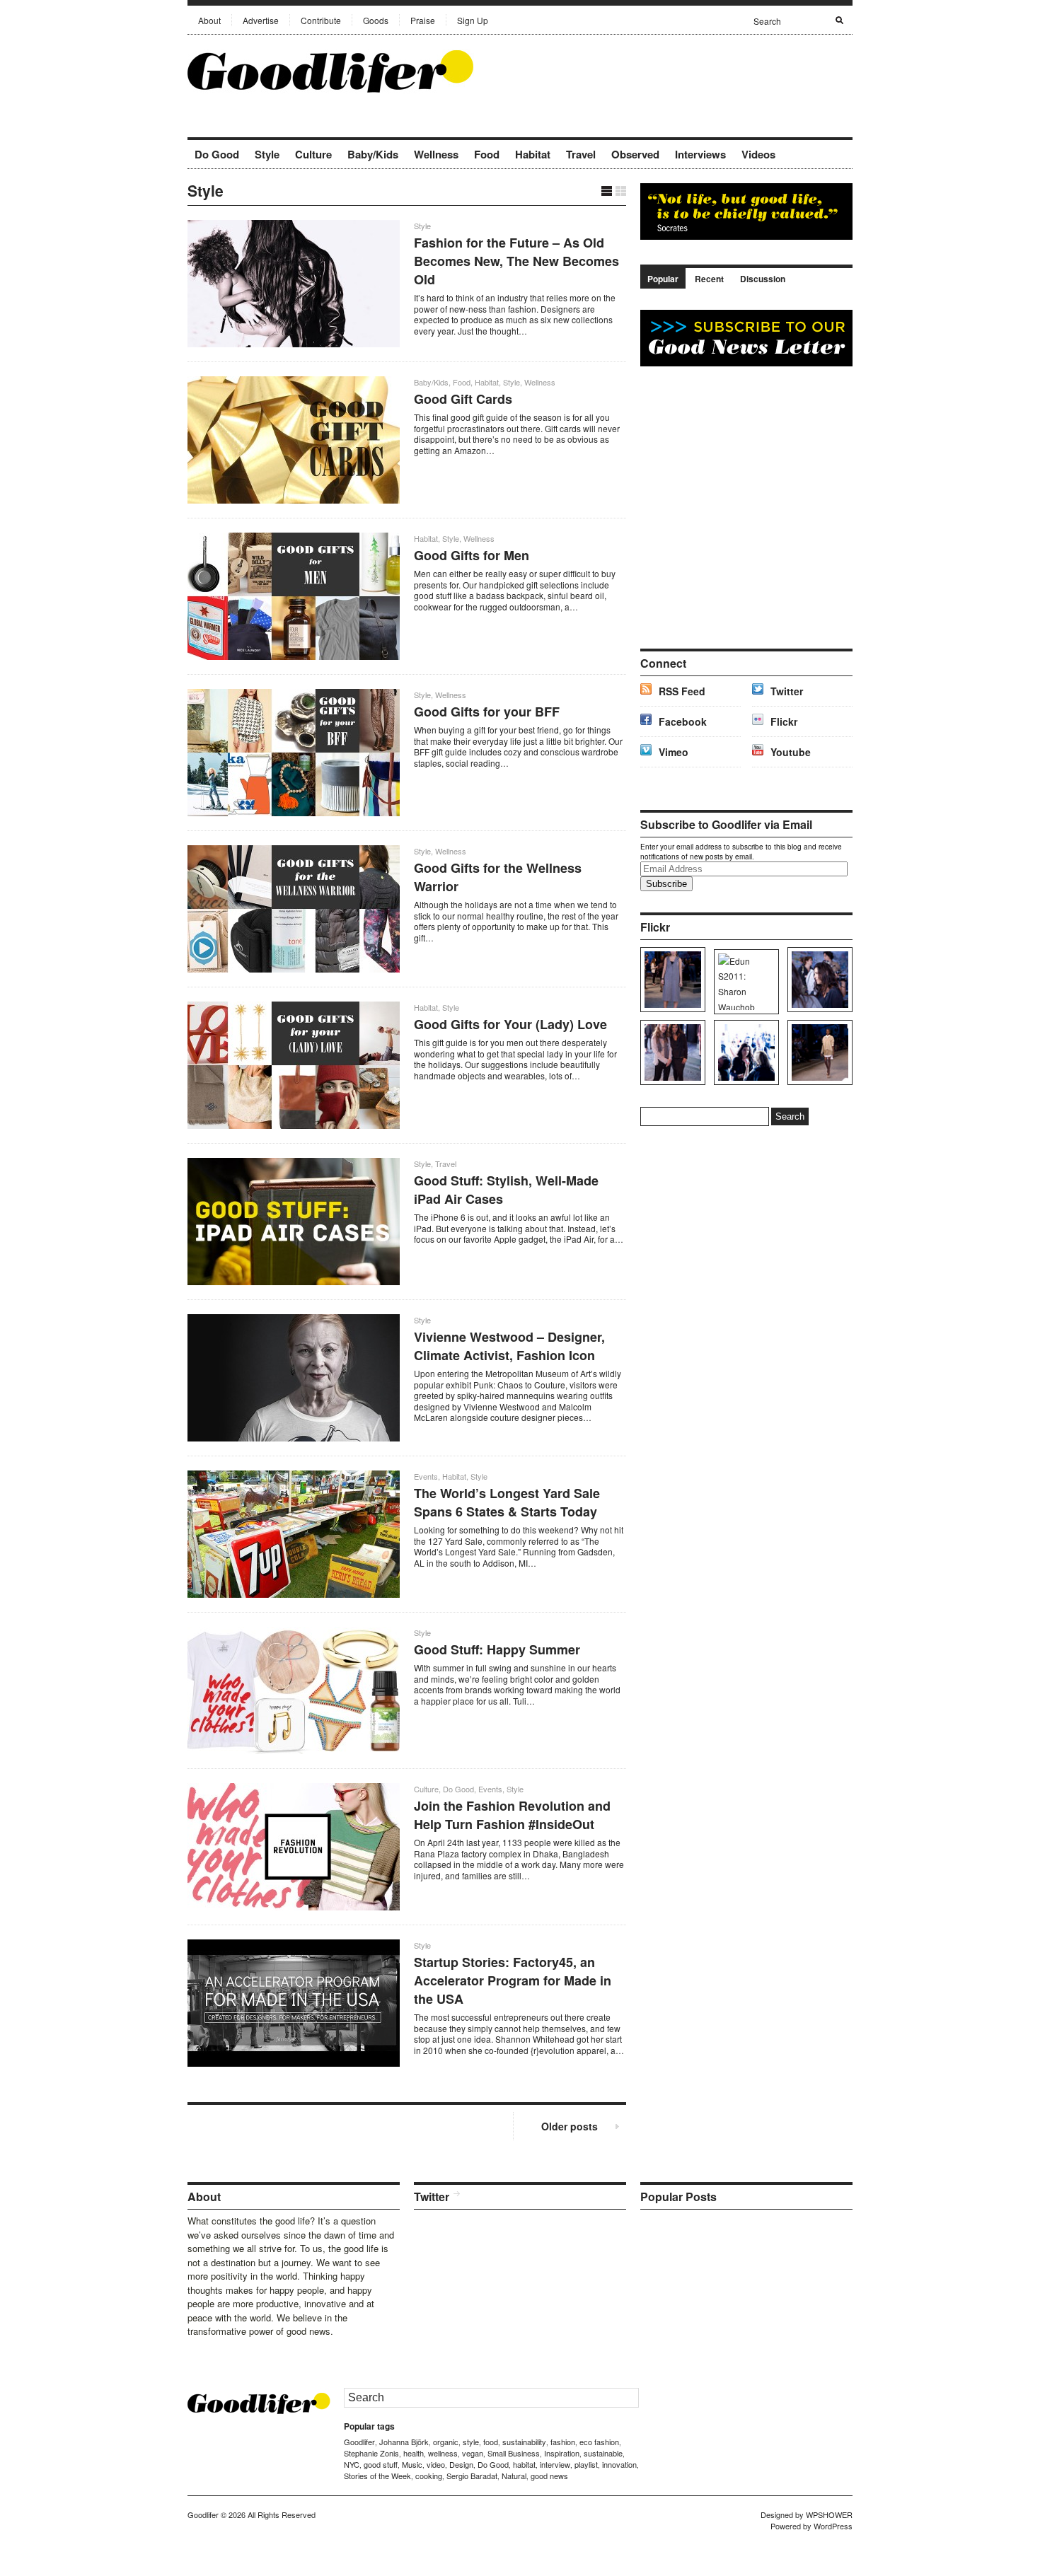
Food (487, 154)
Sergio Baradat (472, 2476)
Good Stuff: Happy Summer (497, 1649)
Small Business (514, 2453)
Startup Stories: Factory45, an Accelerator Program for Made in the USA (513, 1980)
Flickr (784, 721)
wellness (443, 2453)
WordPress (833, 2526)
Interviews (700, 154)
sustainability (524, 2442)
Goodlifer (359, 2442)
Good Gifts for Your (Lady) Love (510, 1024)
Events (426, 1476)
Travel (581, 154)
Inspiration (562, 2453)
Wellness (436, 154)
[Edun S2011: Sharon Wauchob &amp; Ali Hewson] (670, 1052)
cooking (429, 2476)
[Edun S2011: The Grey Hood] (670, 980)
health (414, 2453)
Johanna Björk (404, 2442)
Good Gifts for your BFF (487, 712)
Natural (514, 2476)
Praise (423, 20)
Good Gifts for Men (472, 555)
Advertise (261, 20)
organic (446, 2442)
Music (412, 2464)
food (491, 2442)
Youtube (791, 752)
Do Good (217, 154)
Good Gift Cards (463, 399)
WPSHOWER (829, 2514)
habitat (524, 2464)
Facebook (683, 721)
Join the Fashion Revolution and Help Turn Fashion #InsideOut (512, 1815)
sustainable (603, 2453)
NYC (352, 2464)
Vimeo (674, 752)
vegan (473, 2453)
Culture (313, 154)
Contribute (321, 20)
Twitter (787, 691)
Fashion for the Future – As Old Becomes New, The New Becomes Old (516, 261)
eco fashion (599, 2442)
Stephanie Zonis (371, 2453)
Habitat (533, 154)
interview (555, 2464)
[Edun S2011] (817, 1052)
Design (461, 2464)
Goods (376, 20)
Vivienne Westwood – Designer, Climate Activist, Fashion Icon (509, 1346)
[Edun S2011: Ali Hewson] (817, 980)
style (471, 2442)
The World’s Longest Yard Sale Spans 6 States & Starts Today (507, 1502)
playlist (586, 2464)
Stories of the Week (377, 2476)
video (436, 2464)
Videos (758, 154)
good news (549, 2476)
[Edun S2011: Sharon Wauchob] (744, 982)
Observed (635, 154)
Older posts (570, 2126)
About (209, 20)
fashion (563, 2442)
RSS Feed (682, 691)
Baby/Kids (373, 154)
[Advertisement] (687, 70)
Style (267, 154)
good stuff (381, 2464)
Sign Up (473, 20)
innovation (619, 2464)
